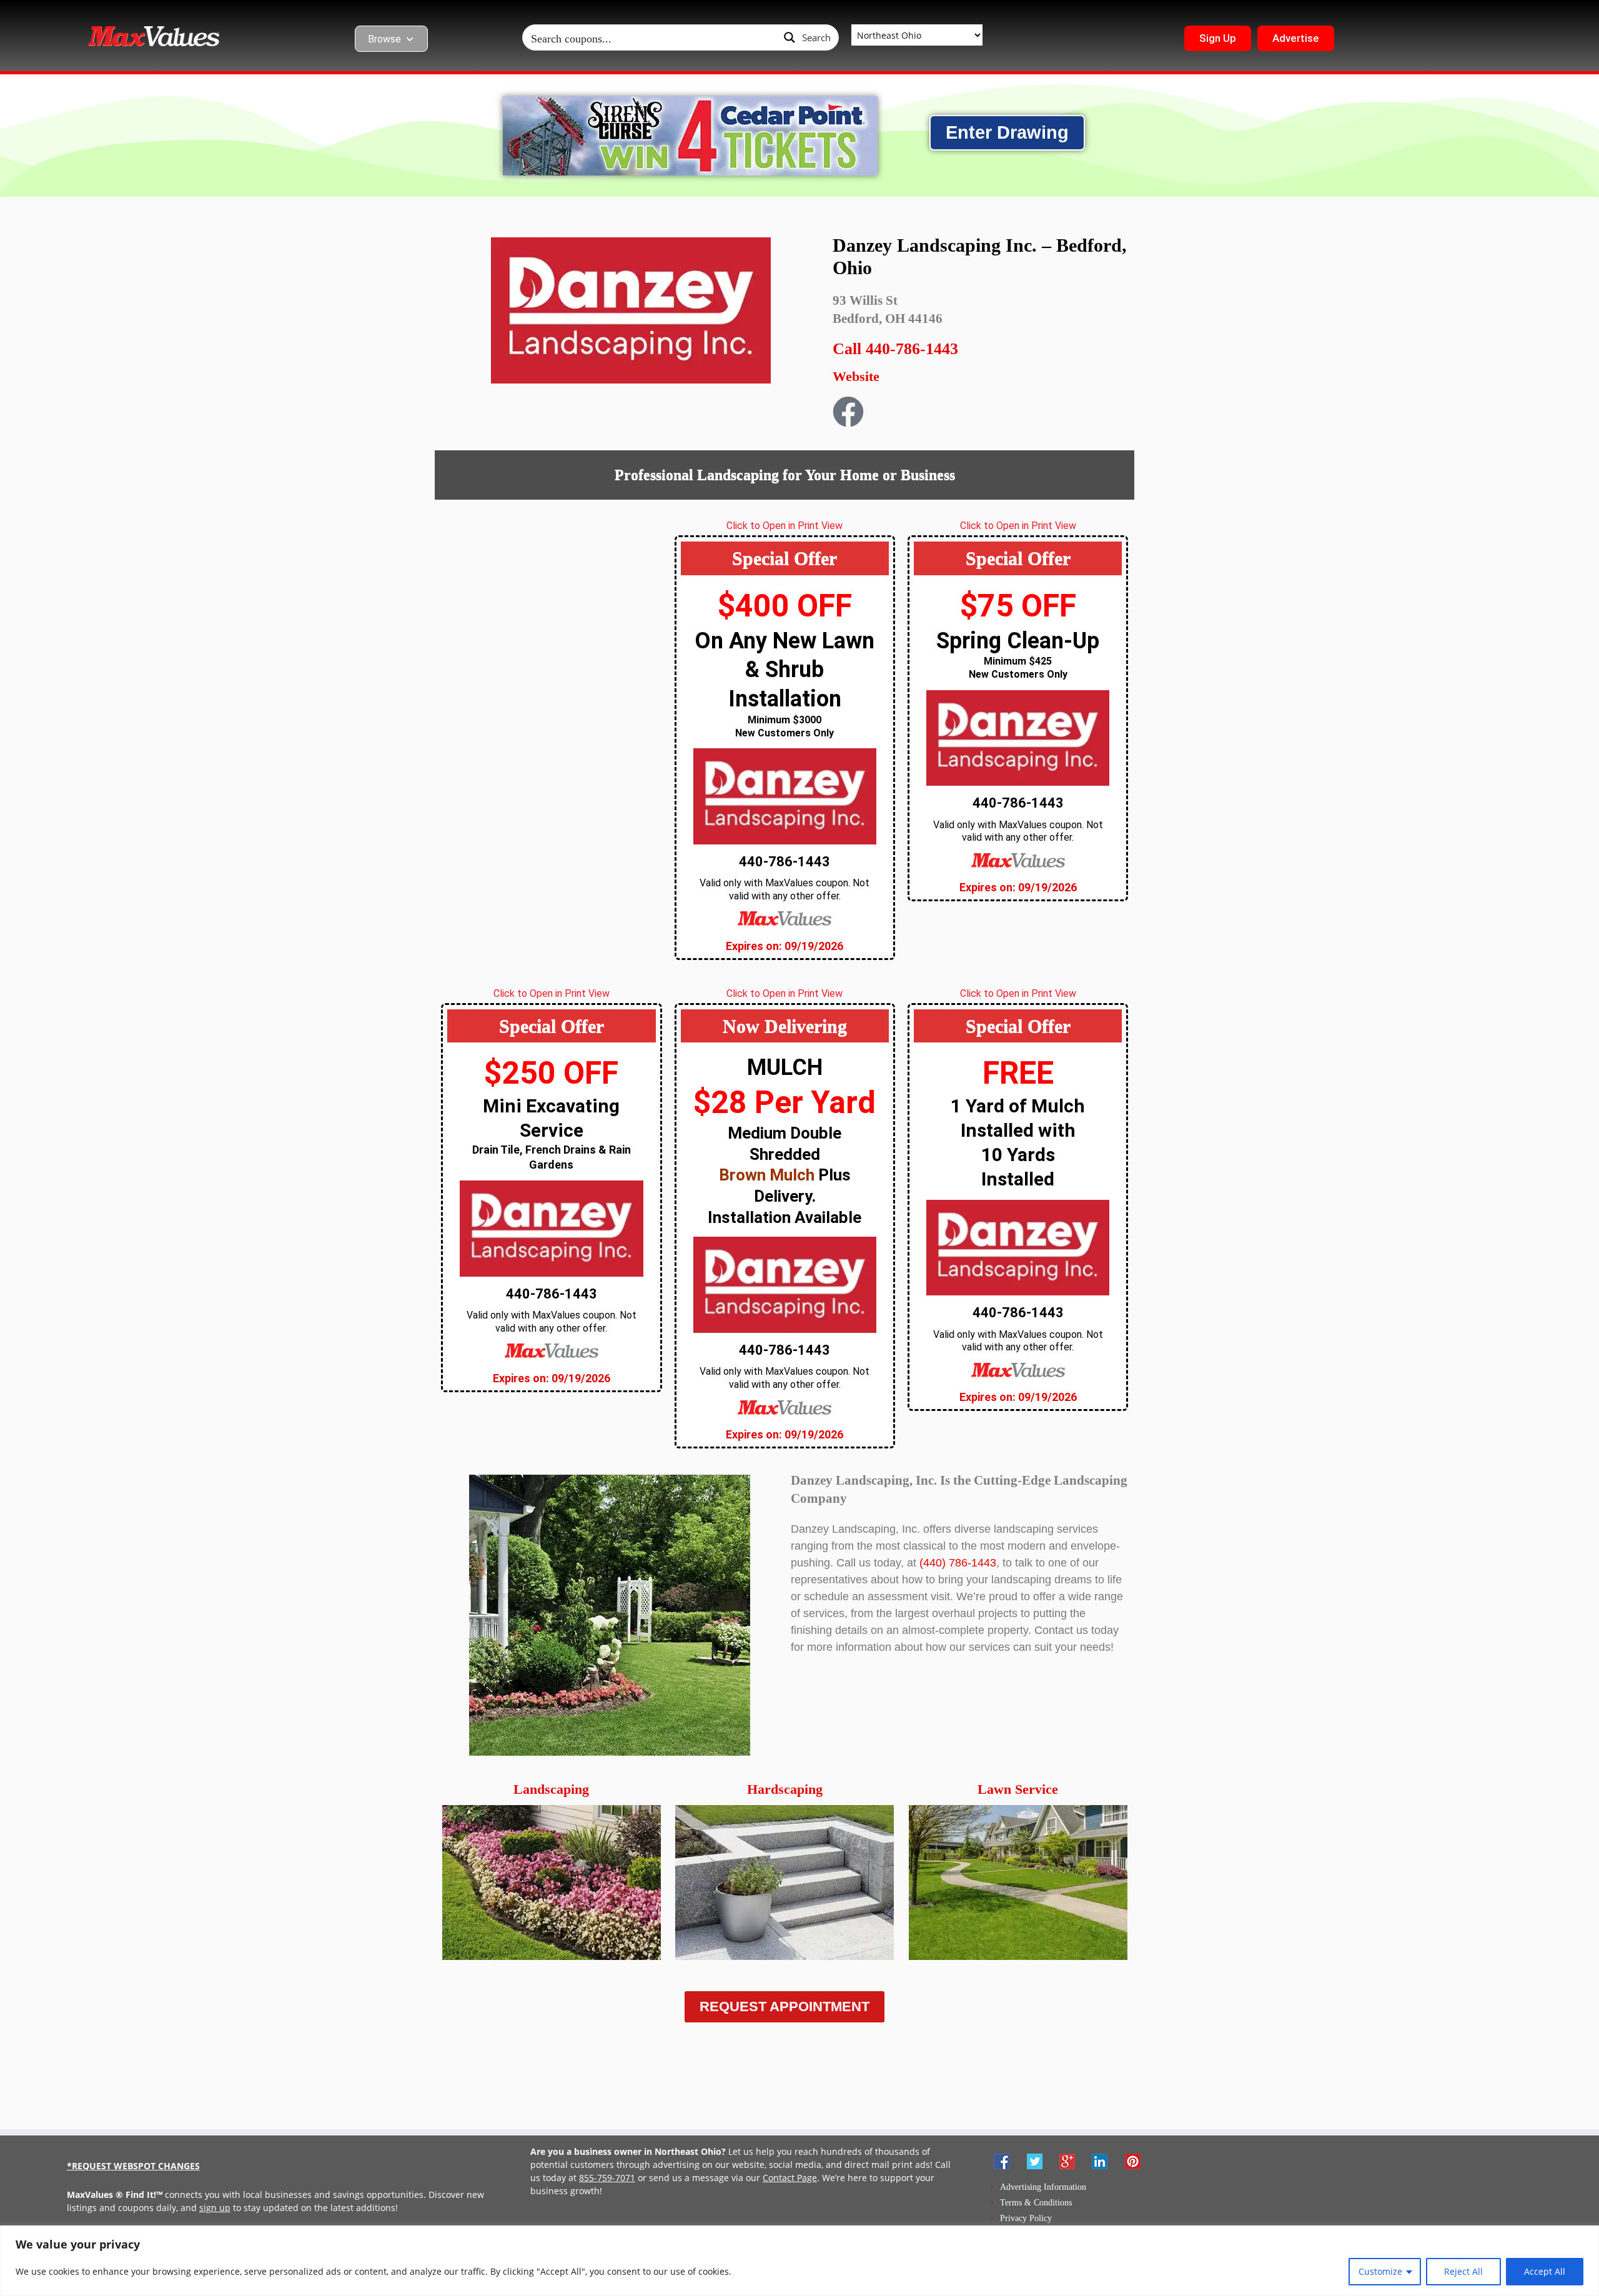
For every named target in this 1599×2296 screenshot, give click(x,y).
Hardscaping (785, 1789)
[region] (799, 2261)
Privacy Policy (1026, 2218)
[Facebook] (848, 412)
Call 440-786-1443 (895, 349)
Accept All (1545, 2271)
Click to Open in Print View (785, 526)
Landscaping (551, 1789)
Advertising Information (1043, 2187)
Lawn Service (1018, 1789)
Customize (1380, 2271)
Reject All (1463, 2271)
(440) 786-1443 (958, 1563)
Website (856, 376)
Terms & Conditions (1036, 2203)
